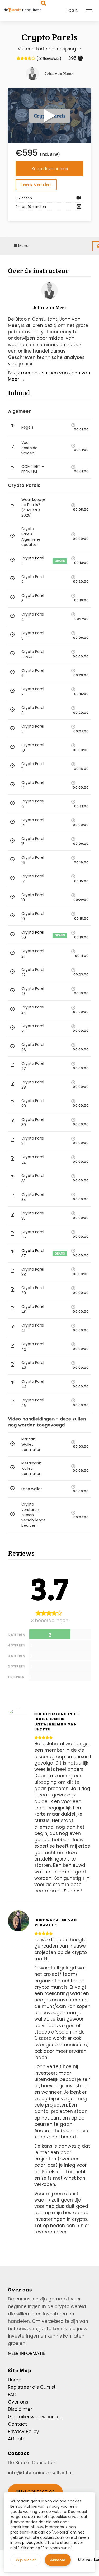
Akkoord (58, 2560)
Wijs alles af (26, 2560)
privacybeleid (34, 2543)
